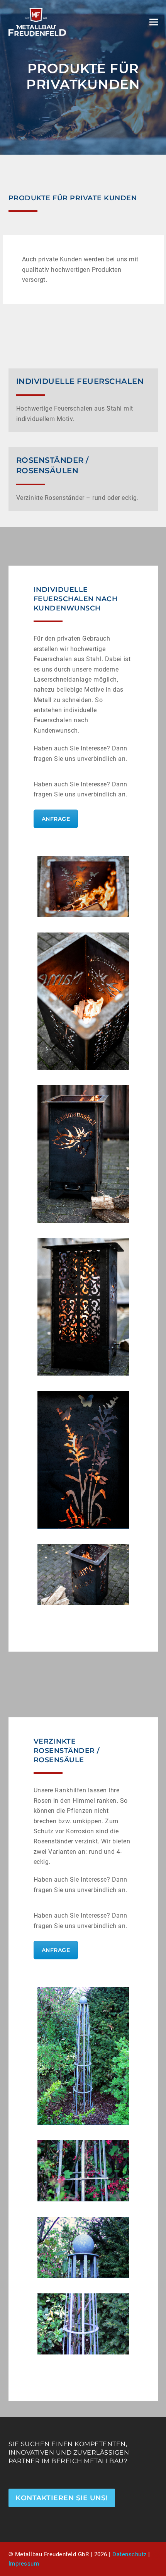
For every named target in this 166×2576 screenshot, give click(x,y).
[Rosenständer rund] (83, 2056)
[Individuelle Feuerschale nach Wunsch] (83, 887)
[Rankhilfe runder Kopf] (83, 2247)
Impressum (24, 2564)
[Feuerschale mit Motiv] (83, 1307)
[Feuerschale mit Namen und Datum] (83, 1575)
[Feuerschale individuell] (83, 1001)
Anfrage (56, 819)
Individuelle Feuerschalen (80, 381)
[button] (154, 22)
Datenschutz (130, 2554)
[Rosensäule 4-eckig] (83, 2171)
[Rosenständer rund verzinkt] (83, 2324)
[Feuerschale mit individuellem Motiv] (83, 1154)
